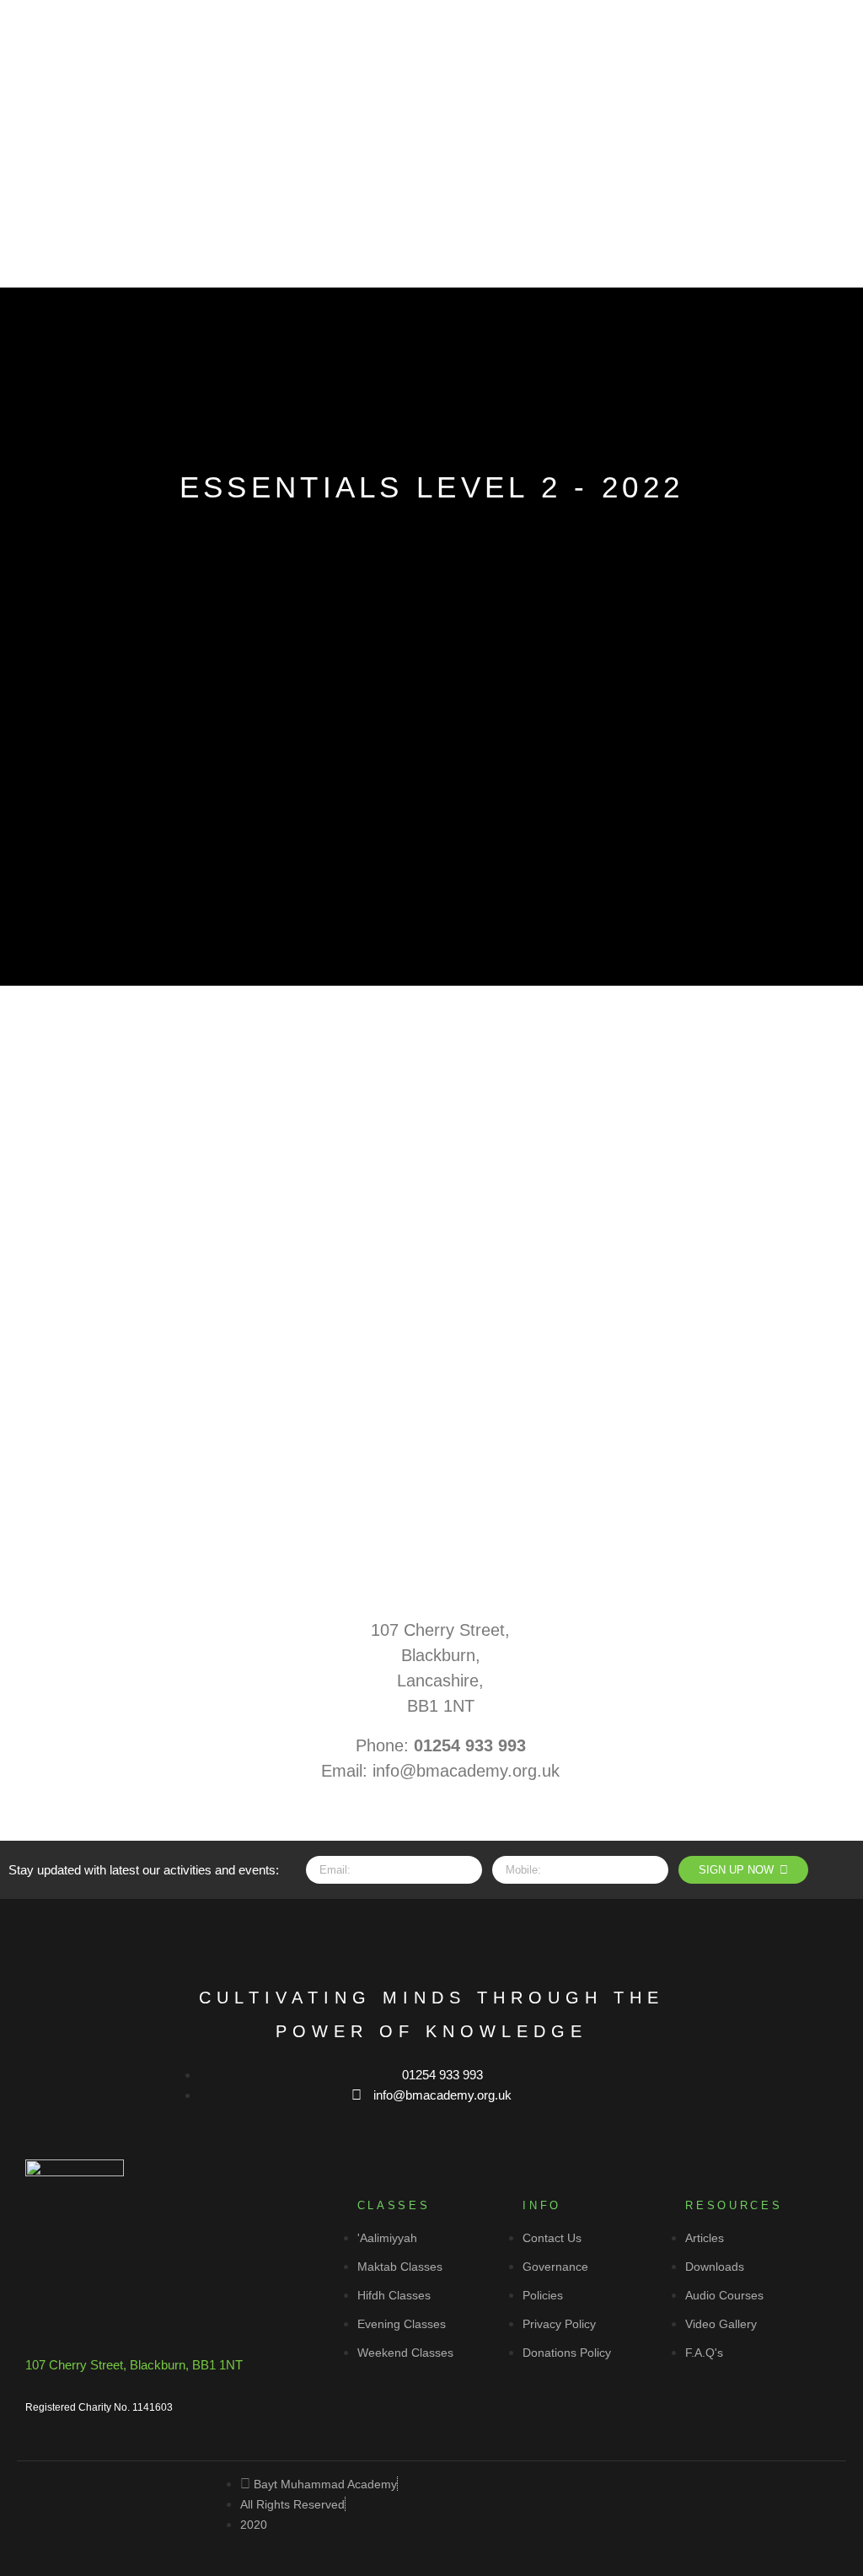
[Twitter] (400, 1937)
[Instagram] (463, 1937)
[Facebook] (338, 1937)
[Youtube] (525, 1937)
